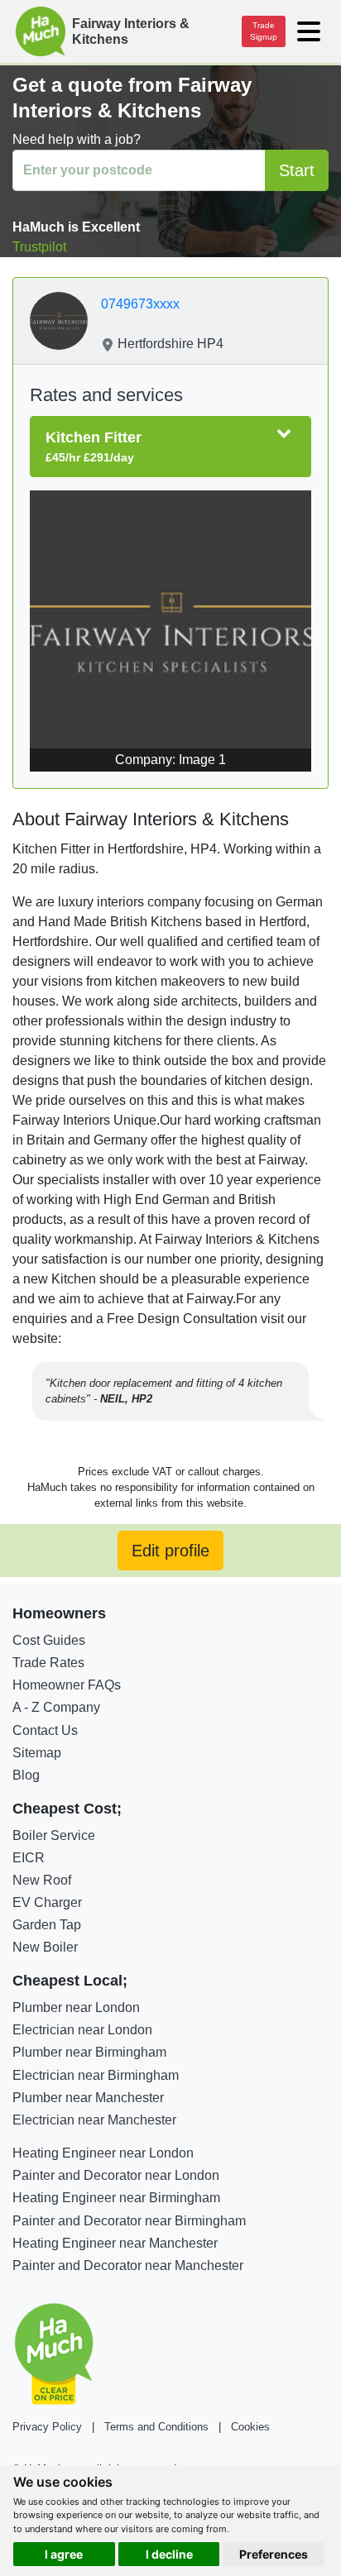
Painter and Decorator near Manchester (128, 2265)
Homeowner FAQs (67, 1685)
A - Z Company (56, 1707)
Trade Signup (264, 31)
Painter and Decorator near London (116, 2175)
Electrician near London (82, 2030)
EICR (29, 1858)
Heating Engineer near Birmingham (116, 2198)
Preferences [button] (274, 2554)
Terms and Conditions (156, 2427)
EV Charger (47, 1902)
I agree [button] (64, 2554)
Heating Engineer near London (103, 2153)
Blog (26, 1775)
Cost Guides (49, 1640)
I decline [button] (169, 2554)
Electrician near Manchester (94, 2120)
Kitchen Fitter (94, 447)
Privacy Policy (47, 2427)
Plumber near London (76, 2007)
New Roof (42, 1880)
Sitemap (37, 1753)
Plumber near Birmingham (89, 2052)
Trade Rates (48, 1663)
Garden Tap (47, 1925)
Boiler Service (54, 1835)
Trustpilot (39, 247)
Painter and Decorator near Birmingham (129, 2221)
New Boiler (45, 1947)
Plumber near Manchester (88, 2098)
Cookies (250, 2427)
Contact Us (45, 1730)
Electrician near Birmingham (96, 2075)
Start (297, 170)
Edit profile (170, 1551)
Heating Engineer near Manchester (115, 2243)
